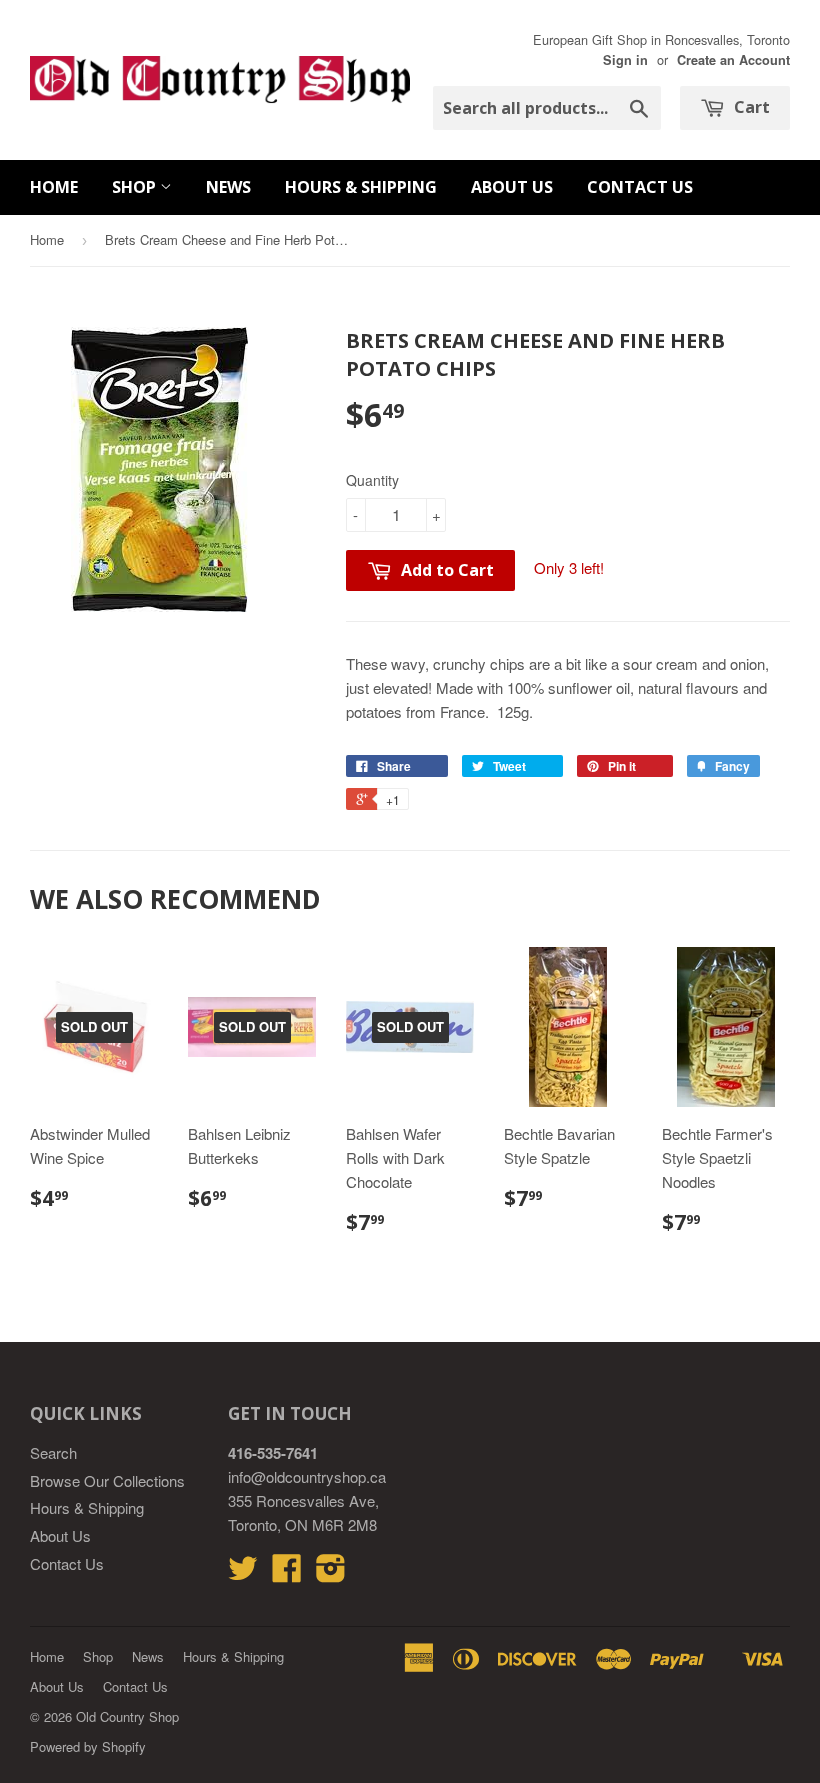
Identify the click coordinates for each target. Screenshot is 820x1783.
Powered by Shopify (88, 1746)
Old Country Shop (127, 1716)
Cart (750, 107)
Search (53, 1452)
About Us (512, 187)
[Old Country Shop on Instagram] (331, 1573)
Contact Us (640, 187)
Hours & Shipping (361, 187)
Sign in (625, 60)
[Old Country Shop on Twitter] (243, 1573)
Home (54, 187)
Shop (136, 187)
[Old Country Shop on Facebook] (287, 1573)
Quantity (372, 480)
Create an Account (733, 60)
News (228, 187)
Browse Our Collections (107, 1480)
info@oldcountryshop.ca (307, 1476)
